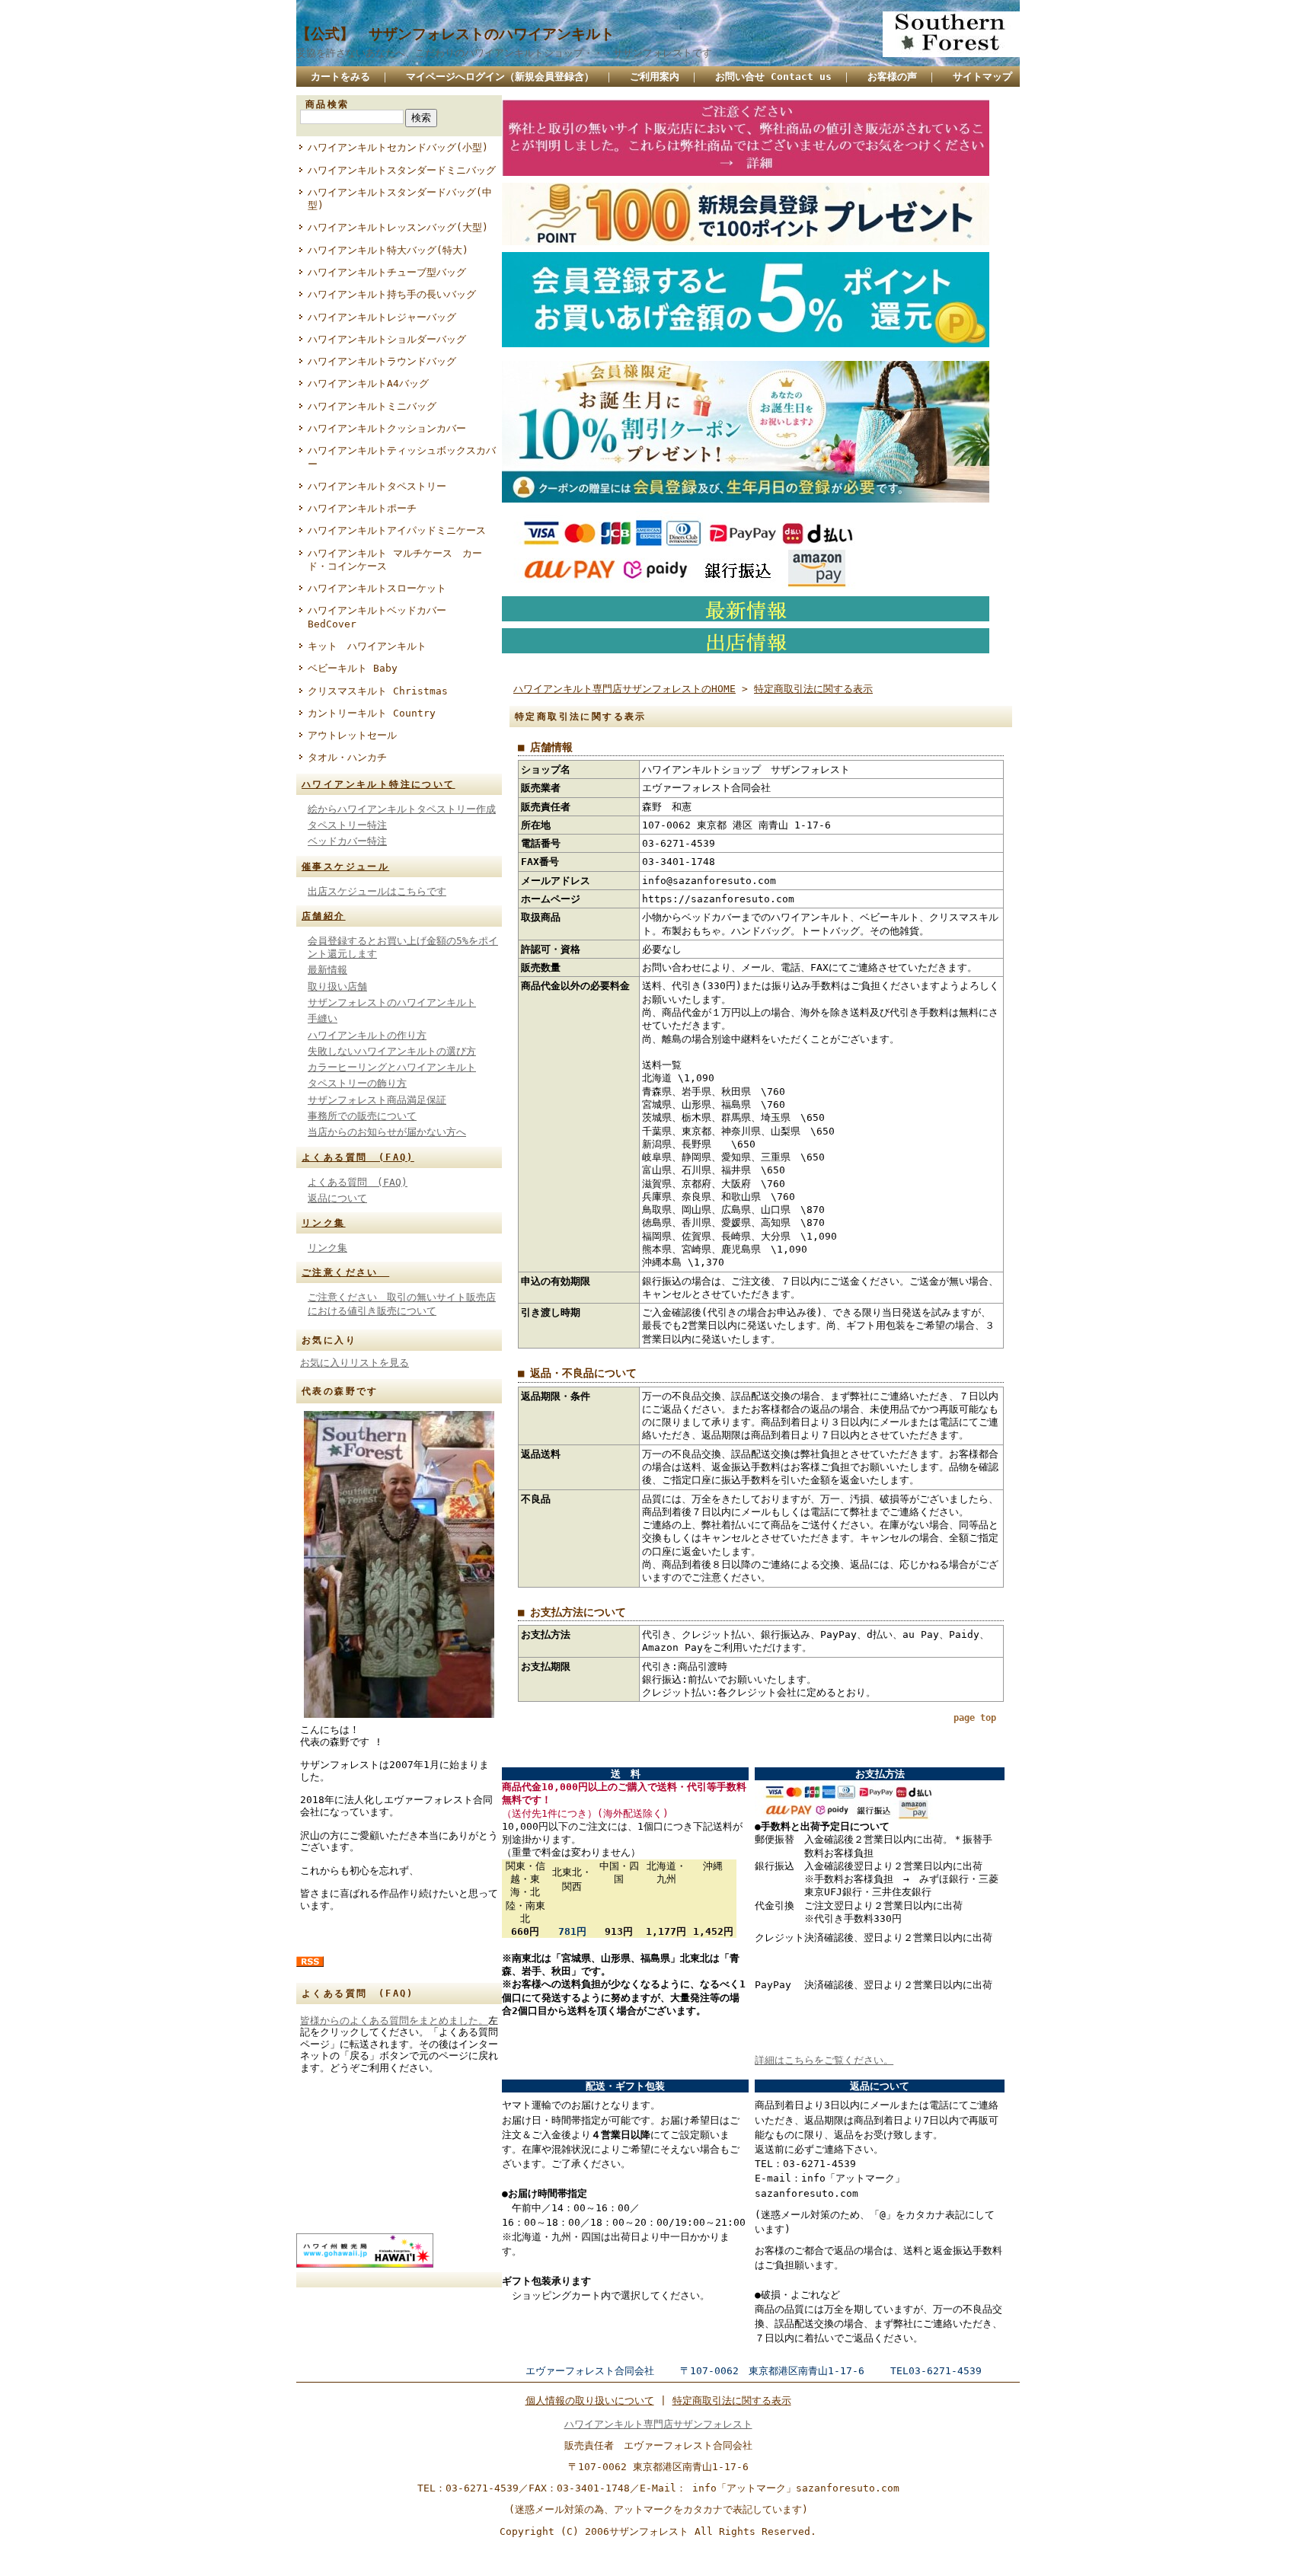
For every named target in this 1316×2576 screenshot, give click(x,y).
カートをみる (340, 77)
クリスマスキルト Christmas (378, 691)
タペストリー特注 (347, 825)
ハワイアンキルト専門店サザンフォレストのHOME (624, 689)
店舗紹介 (324, 916)
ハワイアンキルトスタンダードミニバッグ (402, 170)
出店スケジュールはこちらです (377, 891)
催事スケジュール (345, 867)
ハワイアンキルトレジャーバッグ (382, 317)
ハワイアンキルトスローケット (377, 588)
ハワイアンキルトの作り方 (367, 1035)
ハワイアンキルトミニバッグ (372, 406)
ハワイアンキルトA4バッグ (368, 383)
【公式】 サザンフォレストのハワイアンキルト (455, 34)
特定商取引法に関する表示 (813, 689)
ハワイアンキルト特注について (379, 784)
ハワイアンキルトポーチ (362, 508)
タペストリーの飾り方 (357, 1083)
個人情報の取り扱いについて (590, 2400)
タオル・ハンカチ (347, 757)
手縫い (323, 1018)
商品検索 (327, 104)
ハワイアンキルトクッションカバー (387, 428)
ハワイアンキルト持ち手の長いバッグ (392, 294)
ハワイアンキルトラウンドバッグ (382, 361)
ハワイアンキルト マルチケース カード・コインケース (395, 560)
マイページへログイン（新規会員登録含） (500, 77)
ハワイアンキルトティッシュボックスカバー (402, 457)
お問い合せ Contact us (773, 77)
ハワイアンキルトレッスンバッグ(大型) (398, 227)
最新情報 (327, 970)
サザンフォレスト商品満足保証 (377, 1100)
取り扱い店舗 (337, 986)
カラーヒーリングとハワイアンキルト (392, 1067)
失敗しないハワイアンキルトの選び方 (392, 1051)
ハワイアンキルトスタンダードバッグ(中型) (400, 199)
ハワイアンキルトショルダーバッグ (387, 339)
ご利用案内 (655, 77)
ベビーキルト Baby (353, 668)
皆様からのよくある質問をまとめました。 (394, 2021)
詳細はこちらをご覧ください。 (824, 2060)
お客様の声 (892, 77)
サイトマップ (982, 77)
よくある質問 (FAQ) (358, 1157)
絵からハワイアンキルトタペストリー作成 (402, 809)
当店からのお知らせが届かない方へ (387, 1132)
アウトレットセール (352, 735)
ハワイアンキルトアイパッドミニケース (397, 530)
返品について (337, 1198)
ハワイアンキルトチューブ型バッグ (387, 272)
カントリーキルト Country (372, 713)
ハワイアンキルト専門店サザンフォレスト (658, 2424)
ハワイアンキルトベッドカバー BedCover (377, 617)
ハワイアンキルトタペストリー (377, 486)
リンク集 (324, 1223)
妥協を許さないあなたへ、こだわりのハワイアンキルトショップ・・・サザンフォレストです (504, 53)
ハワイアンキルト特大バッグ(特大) (388, 250)
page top (975, 1718)
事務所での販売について (362, 1116)
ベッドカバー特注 (347, 841)
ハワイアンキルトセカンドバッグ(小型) (398, 147)
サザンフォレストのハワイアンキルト (392, 1002)
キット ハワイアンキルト (367, 646)
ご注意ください (345, 1272)
